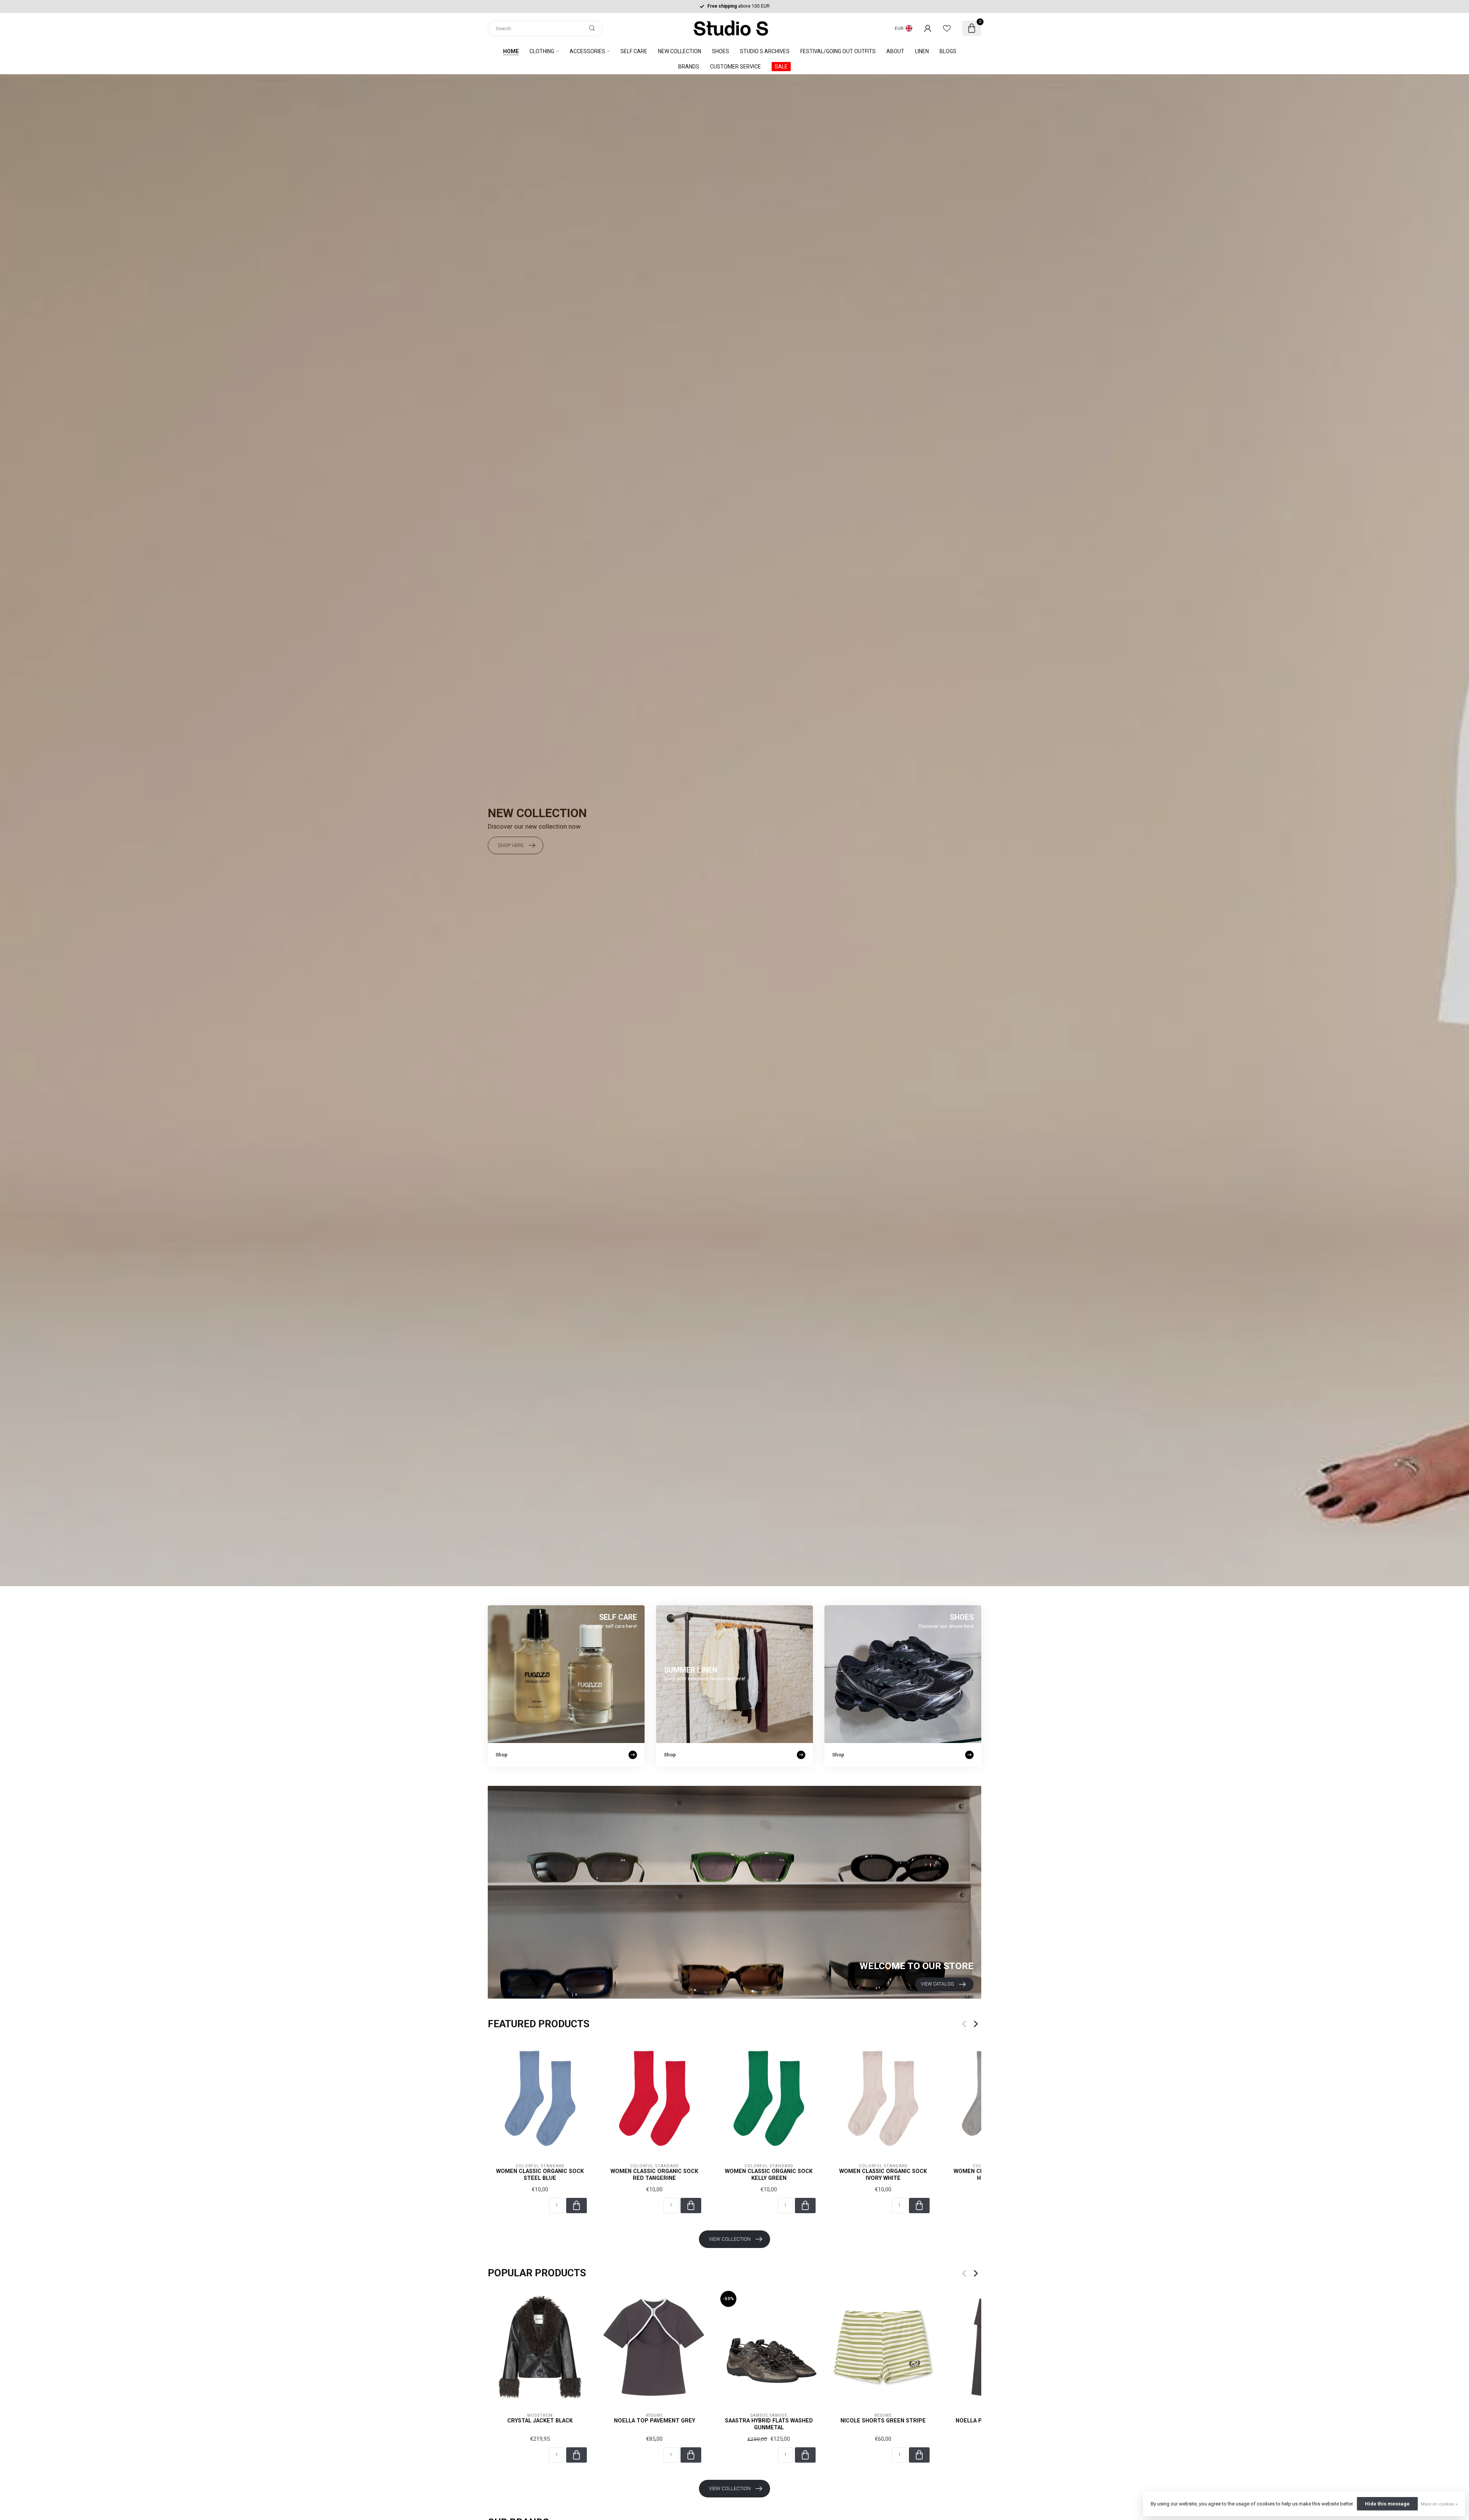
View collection (730, 2239)
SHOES (721, 51)
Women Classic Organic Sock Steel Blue (540, 2174)
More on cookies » (1439, 2504)
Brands (689, 67)
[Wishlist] (947, 28)
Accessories (587, 51)
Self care (634, 51)
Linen (922, 51)
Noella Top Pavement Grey (655, 2421)
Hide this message (1387, 2504)
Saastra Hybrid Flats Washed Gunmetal (769, 2424)
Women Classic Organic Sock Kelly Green (769, 2174)
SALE (781, 67)
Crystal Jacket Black (540, 2421)
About (895, 51)
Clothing (542, 51)
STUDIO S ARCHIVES (765, 51)
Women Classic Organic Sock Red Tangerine (654, 2174)
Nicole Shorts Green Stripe (883, 2421)
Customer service (735, 67)
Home (511, 51)
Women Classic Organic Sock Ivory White (883, 2174)
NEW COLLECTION (680, 51)
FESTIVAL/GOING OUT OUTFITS (838, 51)
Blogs (948, 51)
